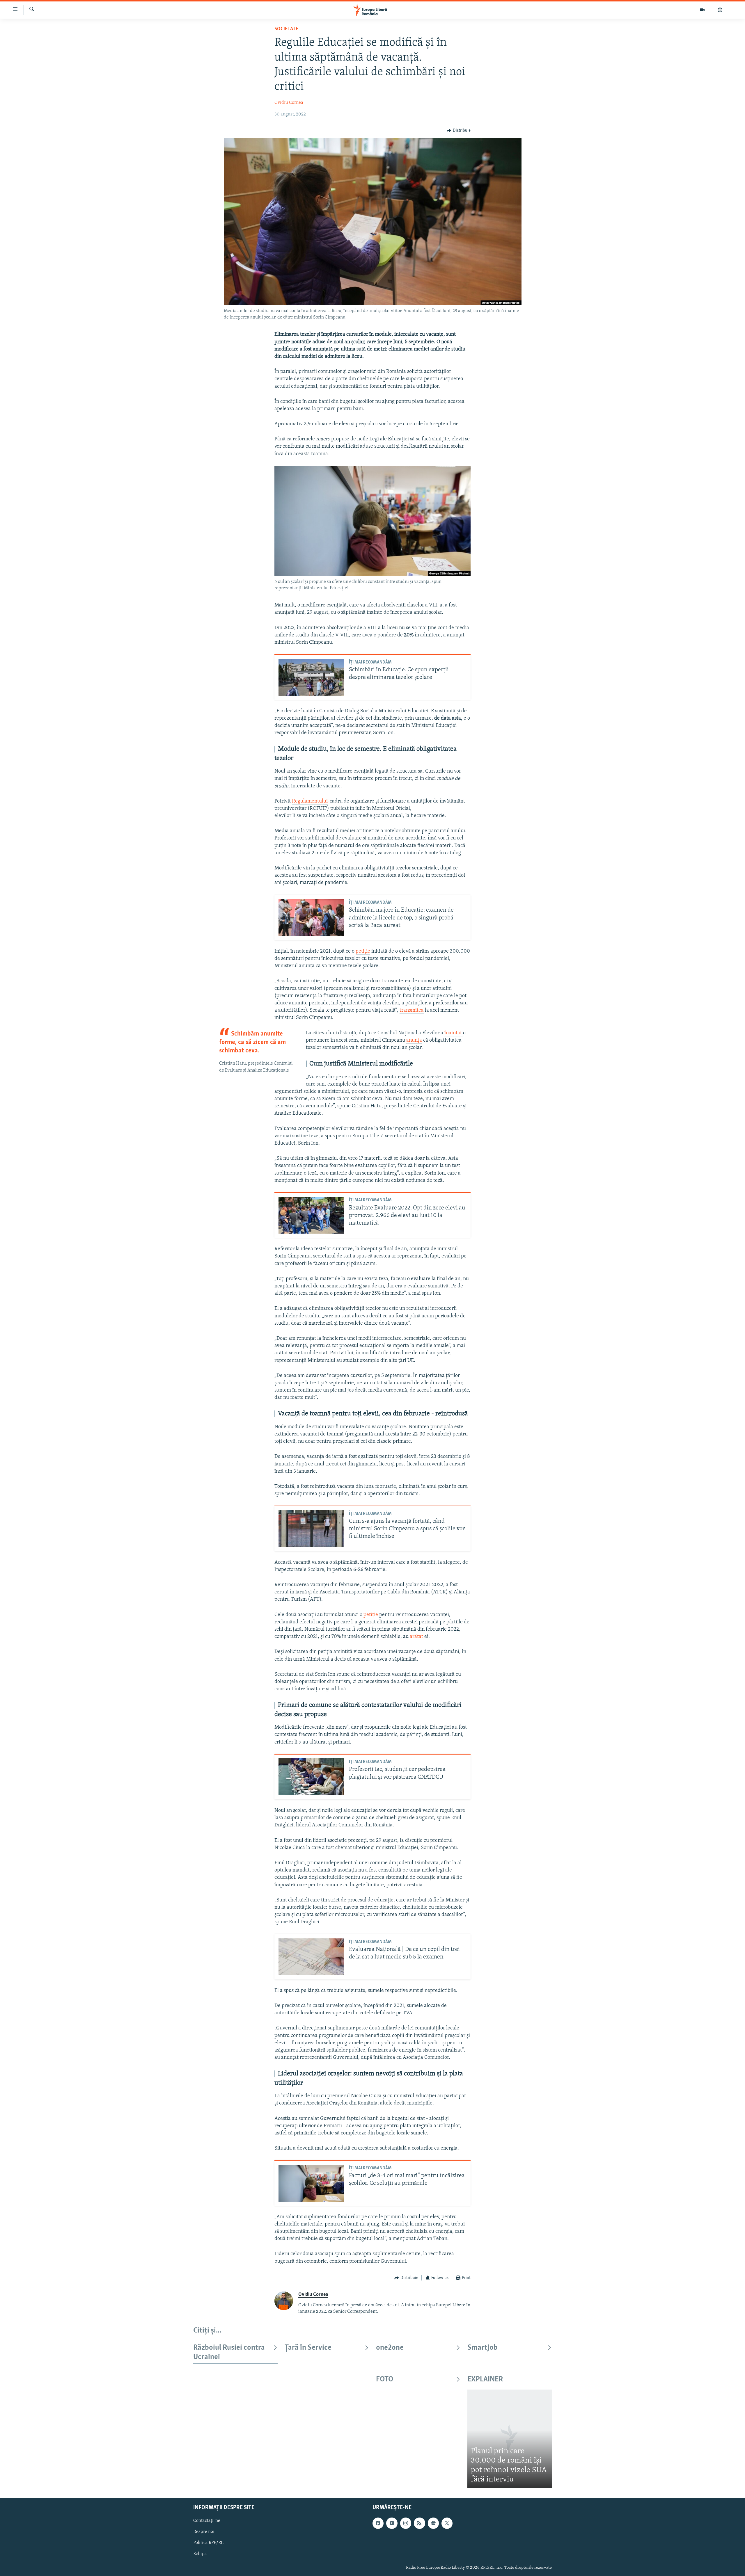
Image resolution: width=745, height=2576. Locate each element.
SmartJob (483, 2348)
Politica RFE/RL (208, 2543)
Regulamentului (310, 801)
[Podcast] (720, 10)
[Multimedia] (702, 10)
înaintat (454, 1033)
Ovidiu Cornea (289, 103)
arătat (416, 1637)
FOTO (385, 2380)
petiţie (363, 951)
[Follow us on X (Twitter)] (447, 2523)
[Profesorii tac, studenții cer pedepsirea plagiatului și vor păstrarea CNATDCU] (311, 1777)
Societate (286, 29)
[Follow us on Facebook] (378, 2523)
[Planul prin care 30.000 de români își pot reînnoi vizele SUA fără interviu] (510, 2439)
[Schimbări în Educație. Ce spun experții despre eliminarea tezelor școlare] (311, 677)
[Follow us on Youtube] (392, 2523)
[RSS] (419, 2523)
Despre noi (204, 2532)
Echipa (200, 2554)
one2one (390, 2348)
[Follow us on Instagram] (406, 2523)
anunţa (414, 1040)
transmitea (412, 1011)
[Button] (459, 131)
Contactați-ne (207, 2521)
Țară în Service (308, 2348)
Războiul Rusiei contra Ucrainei (229, 2352)
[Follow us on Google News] (433, 2523)
